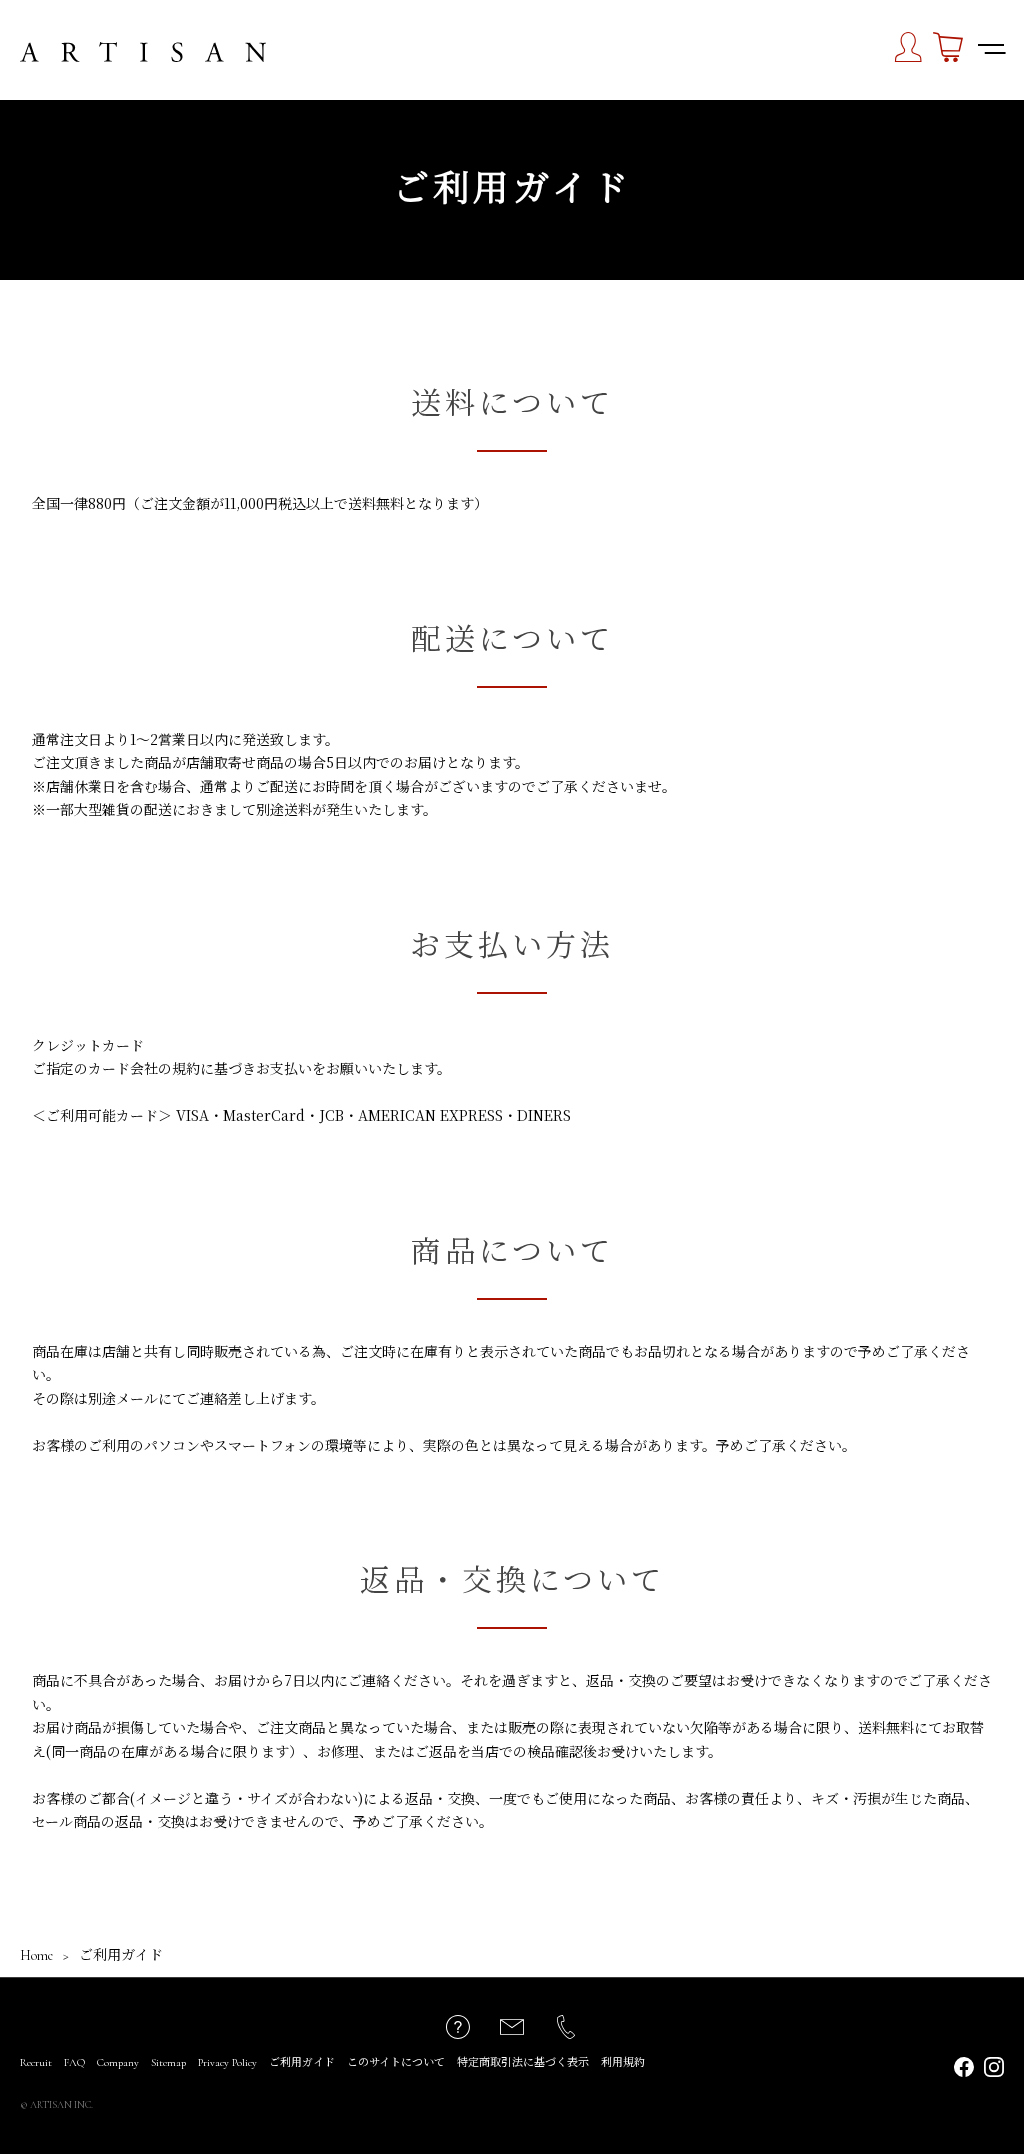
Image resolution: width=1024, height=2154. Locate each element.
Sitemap (168, 2062)
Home (36, 1955)
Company (118, 2062)
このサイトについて (396, 2062)
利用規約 (623, 2062)
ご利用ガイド (302, 2062)
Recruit (36, 2062)
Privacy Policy (227, 2062)
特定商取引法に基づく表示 (523, 2062)
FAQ (74, 2062)
